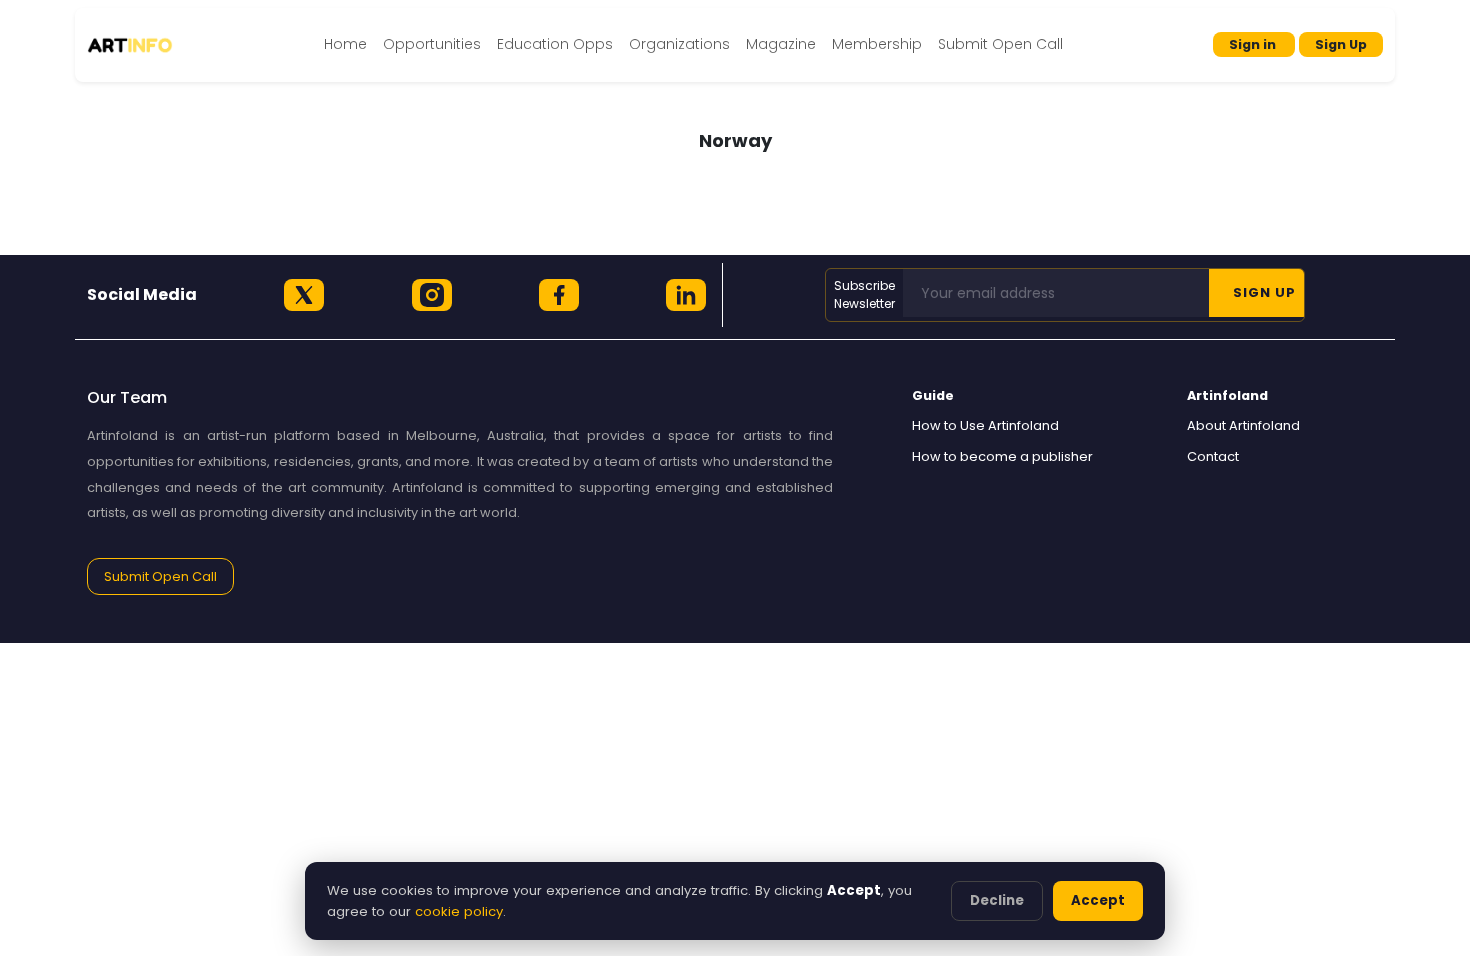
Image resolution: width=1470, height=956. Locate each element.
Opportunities (432, 44)
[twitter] (304, 295)
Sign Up (1341, 44)
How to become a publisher (1002, 456)
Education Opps (555, 44)
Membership (877, 44)
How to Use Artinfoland (985, 425)
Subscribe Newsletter (864, 294)
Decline (997, 900)
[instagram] (432, 295)
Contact (1213, 456)
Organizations (679, 44)
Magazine (781, 44)
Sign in (1254, 44)
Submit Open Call (1000, 44)
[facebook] (559, 295)
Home (345, 44)
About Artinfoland (1243, 425)
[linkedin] (686, 295)
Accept (1098, 900)
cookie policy (459, 911)
